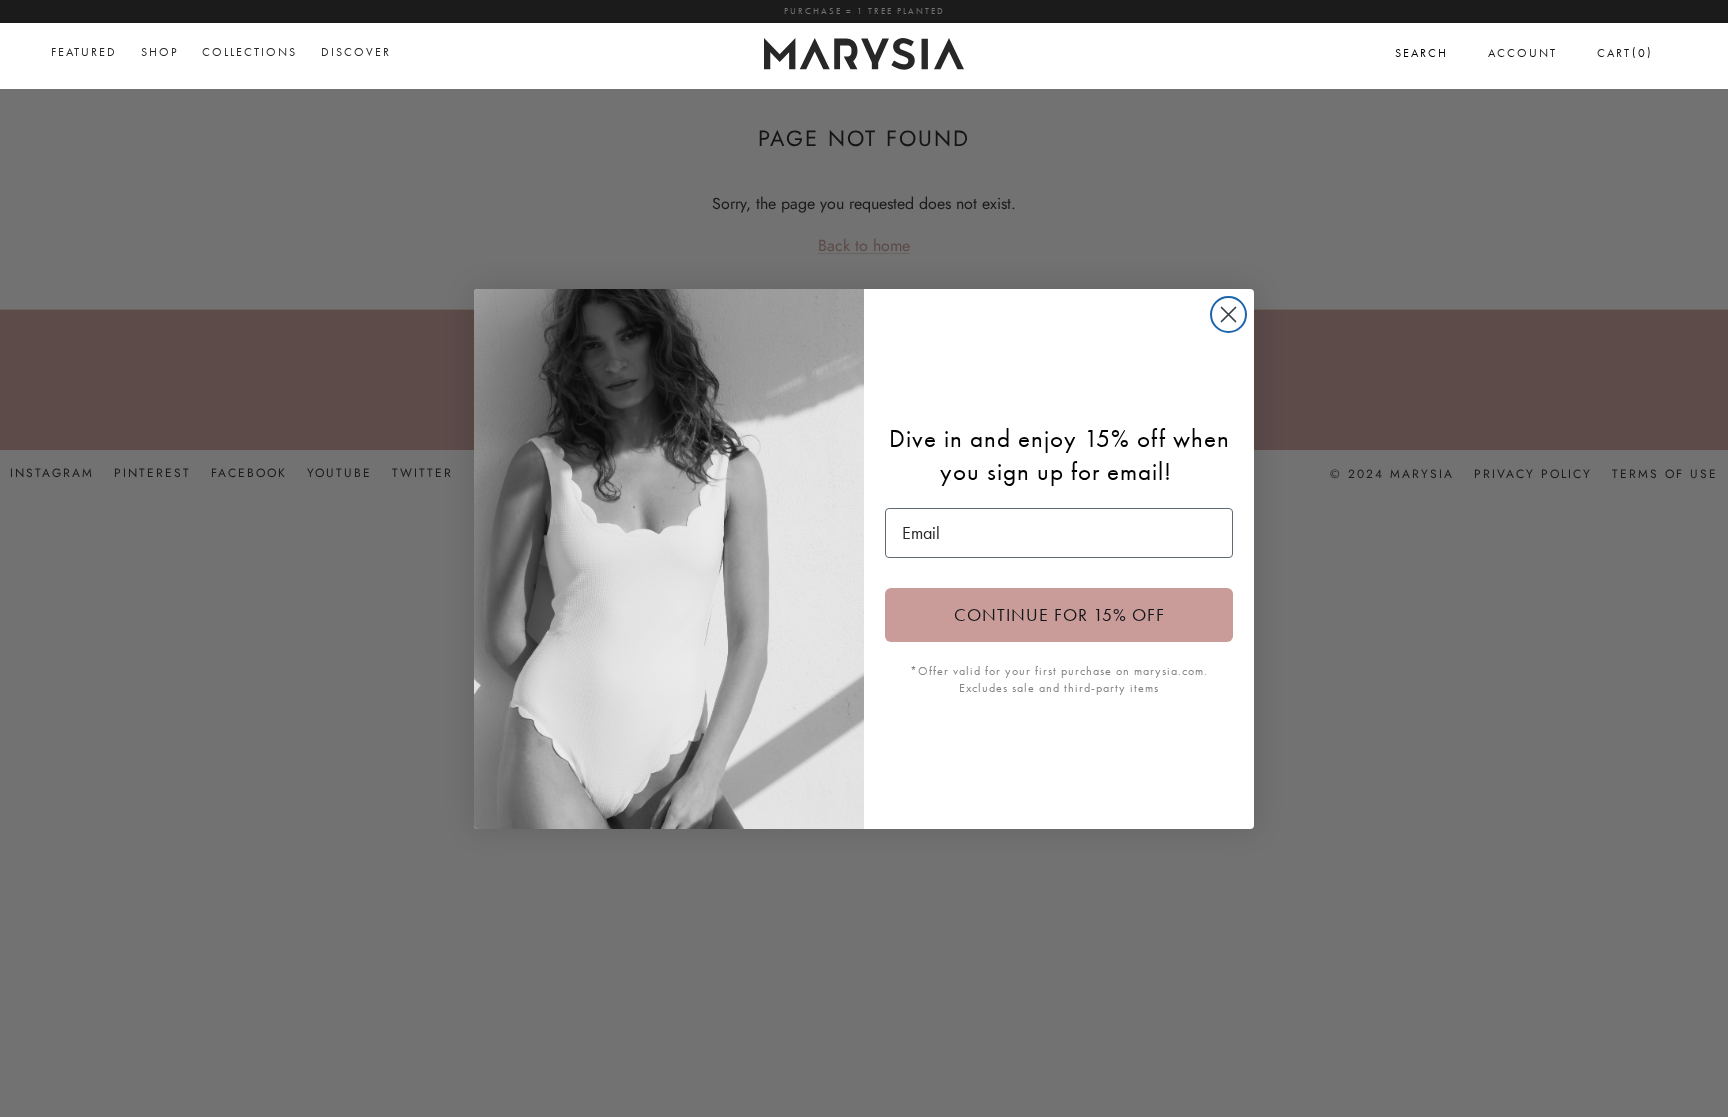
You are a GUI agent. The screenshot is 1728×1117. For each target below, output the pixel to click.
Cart (1625, 52)
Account (1522, 53)
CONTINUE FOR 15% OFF (1059, 614)
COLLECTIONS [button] (249, 52)
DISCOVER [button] (356, 52)
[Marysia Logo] (864, 51)
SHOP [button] (159, 52)
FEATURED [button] (84, 52)
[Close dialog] (1228, 314)
